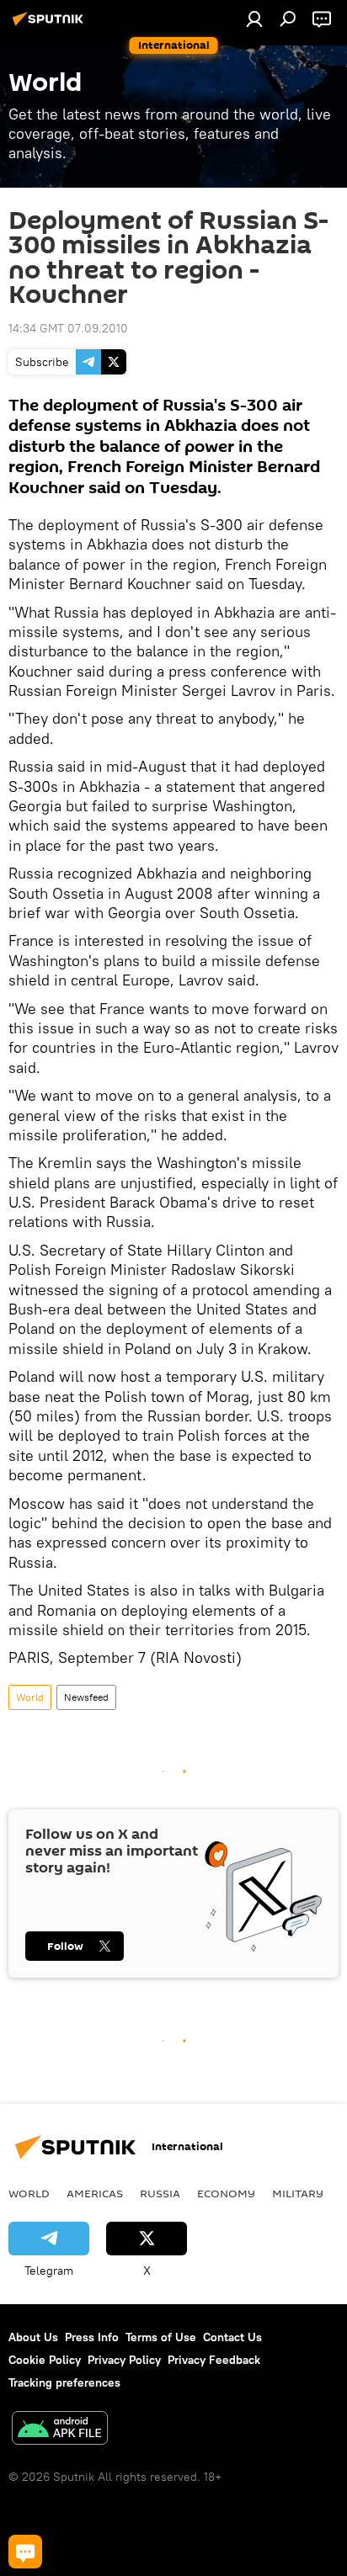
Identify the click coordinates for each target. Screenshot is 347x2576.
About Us (33, 2337)
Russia (160, 2193)
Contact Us (232, 2337)
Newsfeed (86, 1697)
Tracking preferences (64, 2382)
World (30, 1697)
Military (298, 2193)
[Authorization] (254, 19)
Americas (95, 2193)
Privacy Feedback (214, 2360)
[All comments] (25, 2552)
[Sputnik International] (51, 25)
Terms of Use (161, 2337)
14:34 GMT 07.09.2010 (68, 328)
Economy (226, 2193)
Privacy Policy (124, 2360)
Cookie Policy (45, 2360)
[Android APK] (60, 2430)
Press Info (92, 2337)
